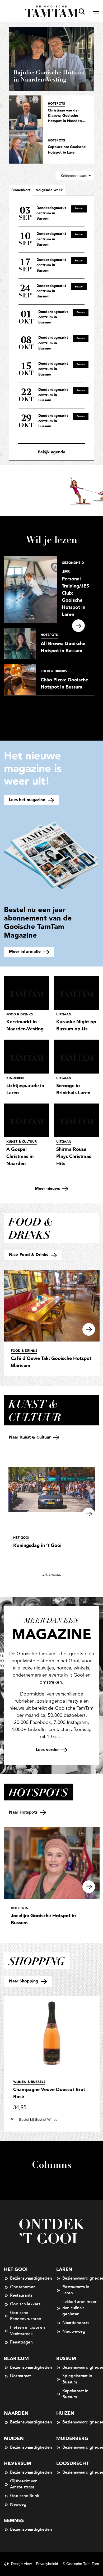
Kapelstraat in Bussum (75, 2394)
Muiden (14, 2439)
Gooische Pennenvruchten (26, 2316)
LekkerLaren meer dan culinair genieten (79, 2308)
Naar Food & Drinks (29, 1255)
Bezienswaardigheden (28, 2278)
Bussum (66, 2359)
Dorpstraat (20, 2376)
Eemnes (14, 2521)
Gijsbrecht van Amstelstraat (24, 2484)
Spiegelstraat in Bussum (77, 2379)
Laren (64, 2269)
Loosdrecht (72, 2464)
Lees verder (48, 1750)
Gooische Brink (25, 2496)
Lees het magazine (28, 800)
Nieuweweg (74, 2331)
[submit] (82, 11)
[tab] (49, 190)
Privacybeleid (47, 2564)
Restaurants (21, 2295)
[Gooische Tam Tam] (52, 11)
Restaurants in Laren (76, 2290)
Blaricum (16, 2359)
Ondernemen (23, 2287)
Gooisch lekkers (25, 2304)
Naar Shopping (24, 1981)
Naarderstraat (76, 2323)
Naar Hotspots (24, 1812)
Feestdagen (21, 2342)
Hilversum (18, 2464)
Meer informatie (25, 952)
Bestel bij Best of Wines (38, 2120)
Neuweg (18, 2504)
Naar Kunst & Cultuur (31, 1437)
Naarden (16, 2413)
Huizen (65, 2413)
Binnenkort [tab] (21, 190)
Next (78, 626)
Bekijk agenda (51, 452)
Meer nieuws (48, 1189)
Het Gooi (16, 2269)
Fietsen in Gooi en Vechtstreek (27, 2331)
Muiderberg (72, 2439)
